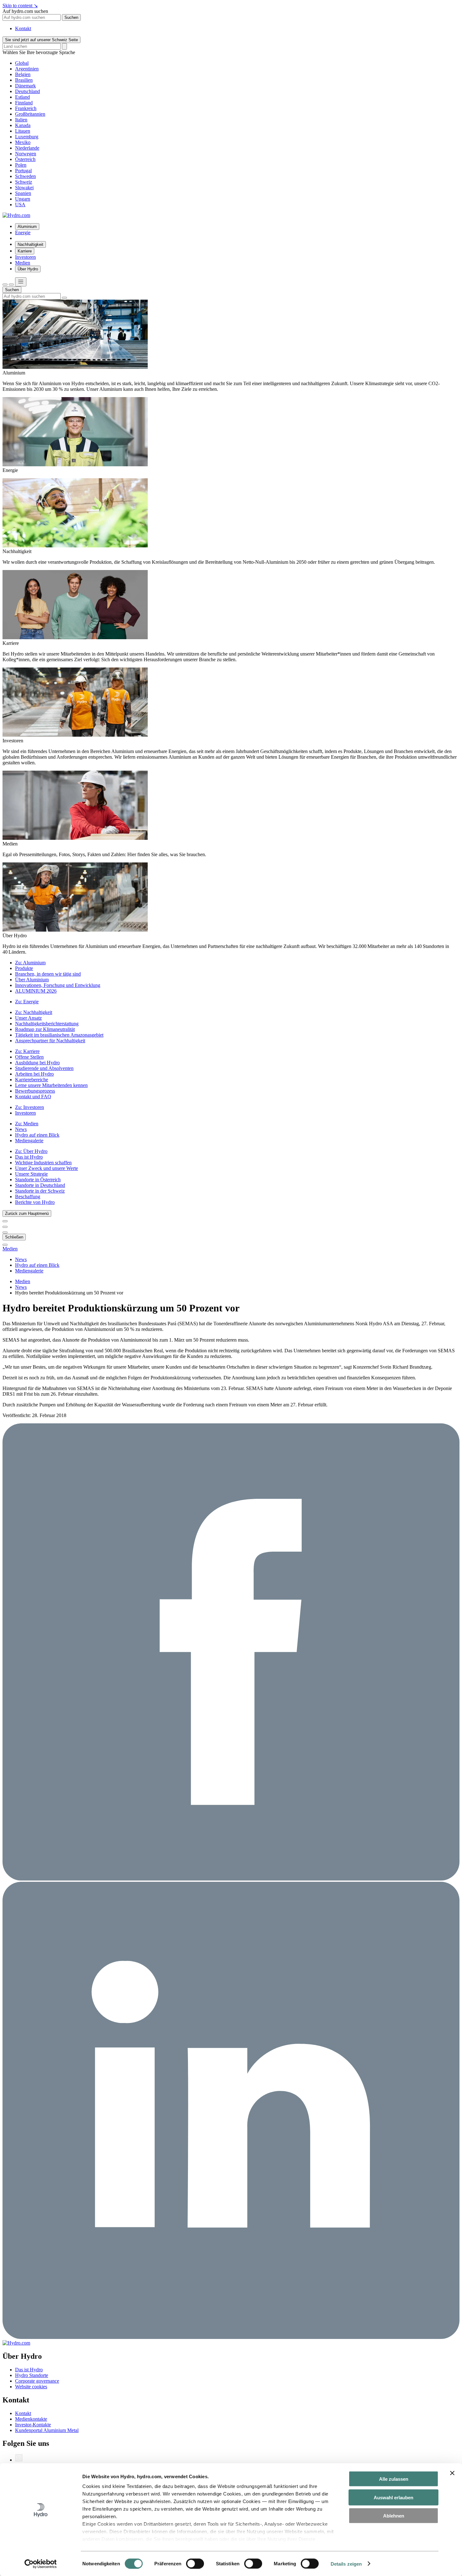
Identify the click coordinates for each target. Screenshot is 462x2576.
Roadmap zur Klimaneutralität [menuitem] (45, 1029)
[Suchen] (5, 285)
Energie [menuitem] (23, 233)
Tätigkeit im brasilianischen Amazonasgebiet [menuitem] (59, 1035)
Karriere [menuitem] (25, 251)
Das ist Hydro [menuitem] (29, 1157)
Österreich (25, 159)
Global (22, 63)
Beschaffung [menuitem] (28, 1197)
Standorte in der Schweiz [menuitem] (40, 1191)
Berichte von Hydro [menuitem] (35, 1202)
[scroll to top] (5, 1245)
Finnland (24, 103)
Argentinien (27, 69)
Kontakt (23, 28)
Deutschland (27, 91)
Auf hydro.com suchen (25, 11)
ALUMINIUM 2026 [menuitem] (36, 991)
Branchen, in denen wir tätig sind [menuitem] (48, 974)
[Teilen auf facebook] (231, 1879)
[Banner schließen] (452, 2473)
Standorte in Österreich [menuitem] (38, 1180)
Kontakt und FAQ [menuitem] (33, 1097)
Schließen (14, 1237)
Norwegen (26, 154)
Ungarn (23, 199)
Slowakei (24, 188)
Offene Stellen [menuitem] (29, 1057)
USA (20, 205)
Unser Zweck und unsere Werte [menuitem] (47, 1168)
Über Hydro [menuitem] (28, 269)
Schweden (25, 176)
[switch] (195, 2563)
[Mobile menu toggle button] (21, 282)
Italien (21, 120)
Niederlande (27, 148)
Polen (21, 165)
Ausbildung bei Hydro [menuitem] (37, 1063)
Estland (22, 97)
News (21, 1287)
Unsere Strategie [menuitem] (31, 1174)
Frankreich (26, 108)
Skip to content (20, 6)
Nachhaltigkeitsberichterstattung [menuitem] (47, 1024)
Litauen (23, 131)
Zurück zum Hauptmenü (27, 1213)
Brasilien (24, 80)
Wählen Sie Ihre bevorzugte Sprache (39, 52)
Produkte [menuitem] (24, 968)
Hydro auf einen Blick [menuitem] (37, 1135)
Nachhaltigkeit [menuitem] (30, 244)
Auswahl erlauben (393, 2497)
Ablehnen (394, 2516)
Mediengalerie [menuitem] (29, 1141)
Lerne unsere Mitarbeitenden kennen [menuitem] (51, 1085)
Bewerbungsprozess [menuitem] (35, 1091)
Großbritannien (30, 114)
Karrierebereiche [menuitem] (32, 1080)
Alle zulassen (394, 2479)
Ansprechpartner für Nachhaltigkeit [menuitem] (50, 1041)
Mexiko (23, 142)
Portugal (23, 171)
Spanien (23, 193)
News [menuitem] (21, 1129)
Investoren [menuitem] (25, 257)
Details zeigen (346, 2564)
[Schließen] (11, 285)
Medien (10, 1249)
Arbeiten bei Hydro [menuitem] (34, 1074)
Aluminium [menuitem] (27, 227)
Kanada (23, 125)
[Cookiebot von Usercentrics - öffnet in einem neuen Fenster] (41, 2564)
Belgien (23, 74)
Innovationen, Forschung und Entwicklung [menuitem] (58, 985)
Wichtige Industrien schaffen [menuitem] (43, 1163)
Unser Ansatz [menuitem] (28, 1018)
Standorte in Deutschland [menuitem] (40, 1185)
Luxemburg (27, 137)
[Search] (64, 46)
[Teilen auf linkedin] (231, 2337)
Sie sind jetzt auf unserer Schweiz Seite (41, 40)
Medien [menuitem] (23, 263)
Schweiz (24, 182)
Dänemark (25, 86)
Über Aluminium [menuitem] (32, 980)
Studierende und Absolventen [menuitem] (44, 1068)
